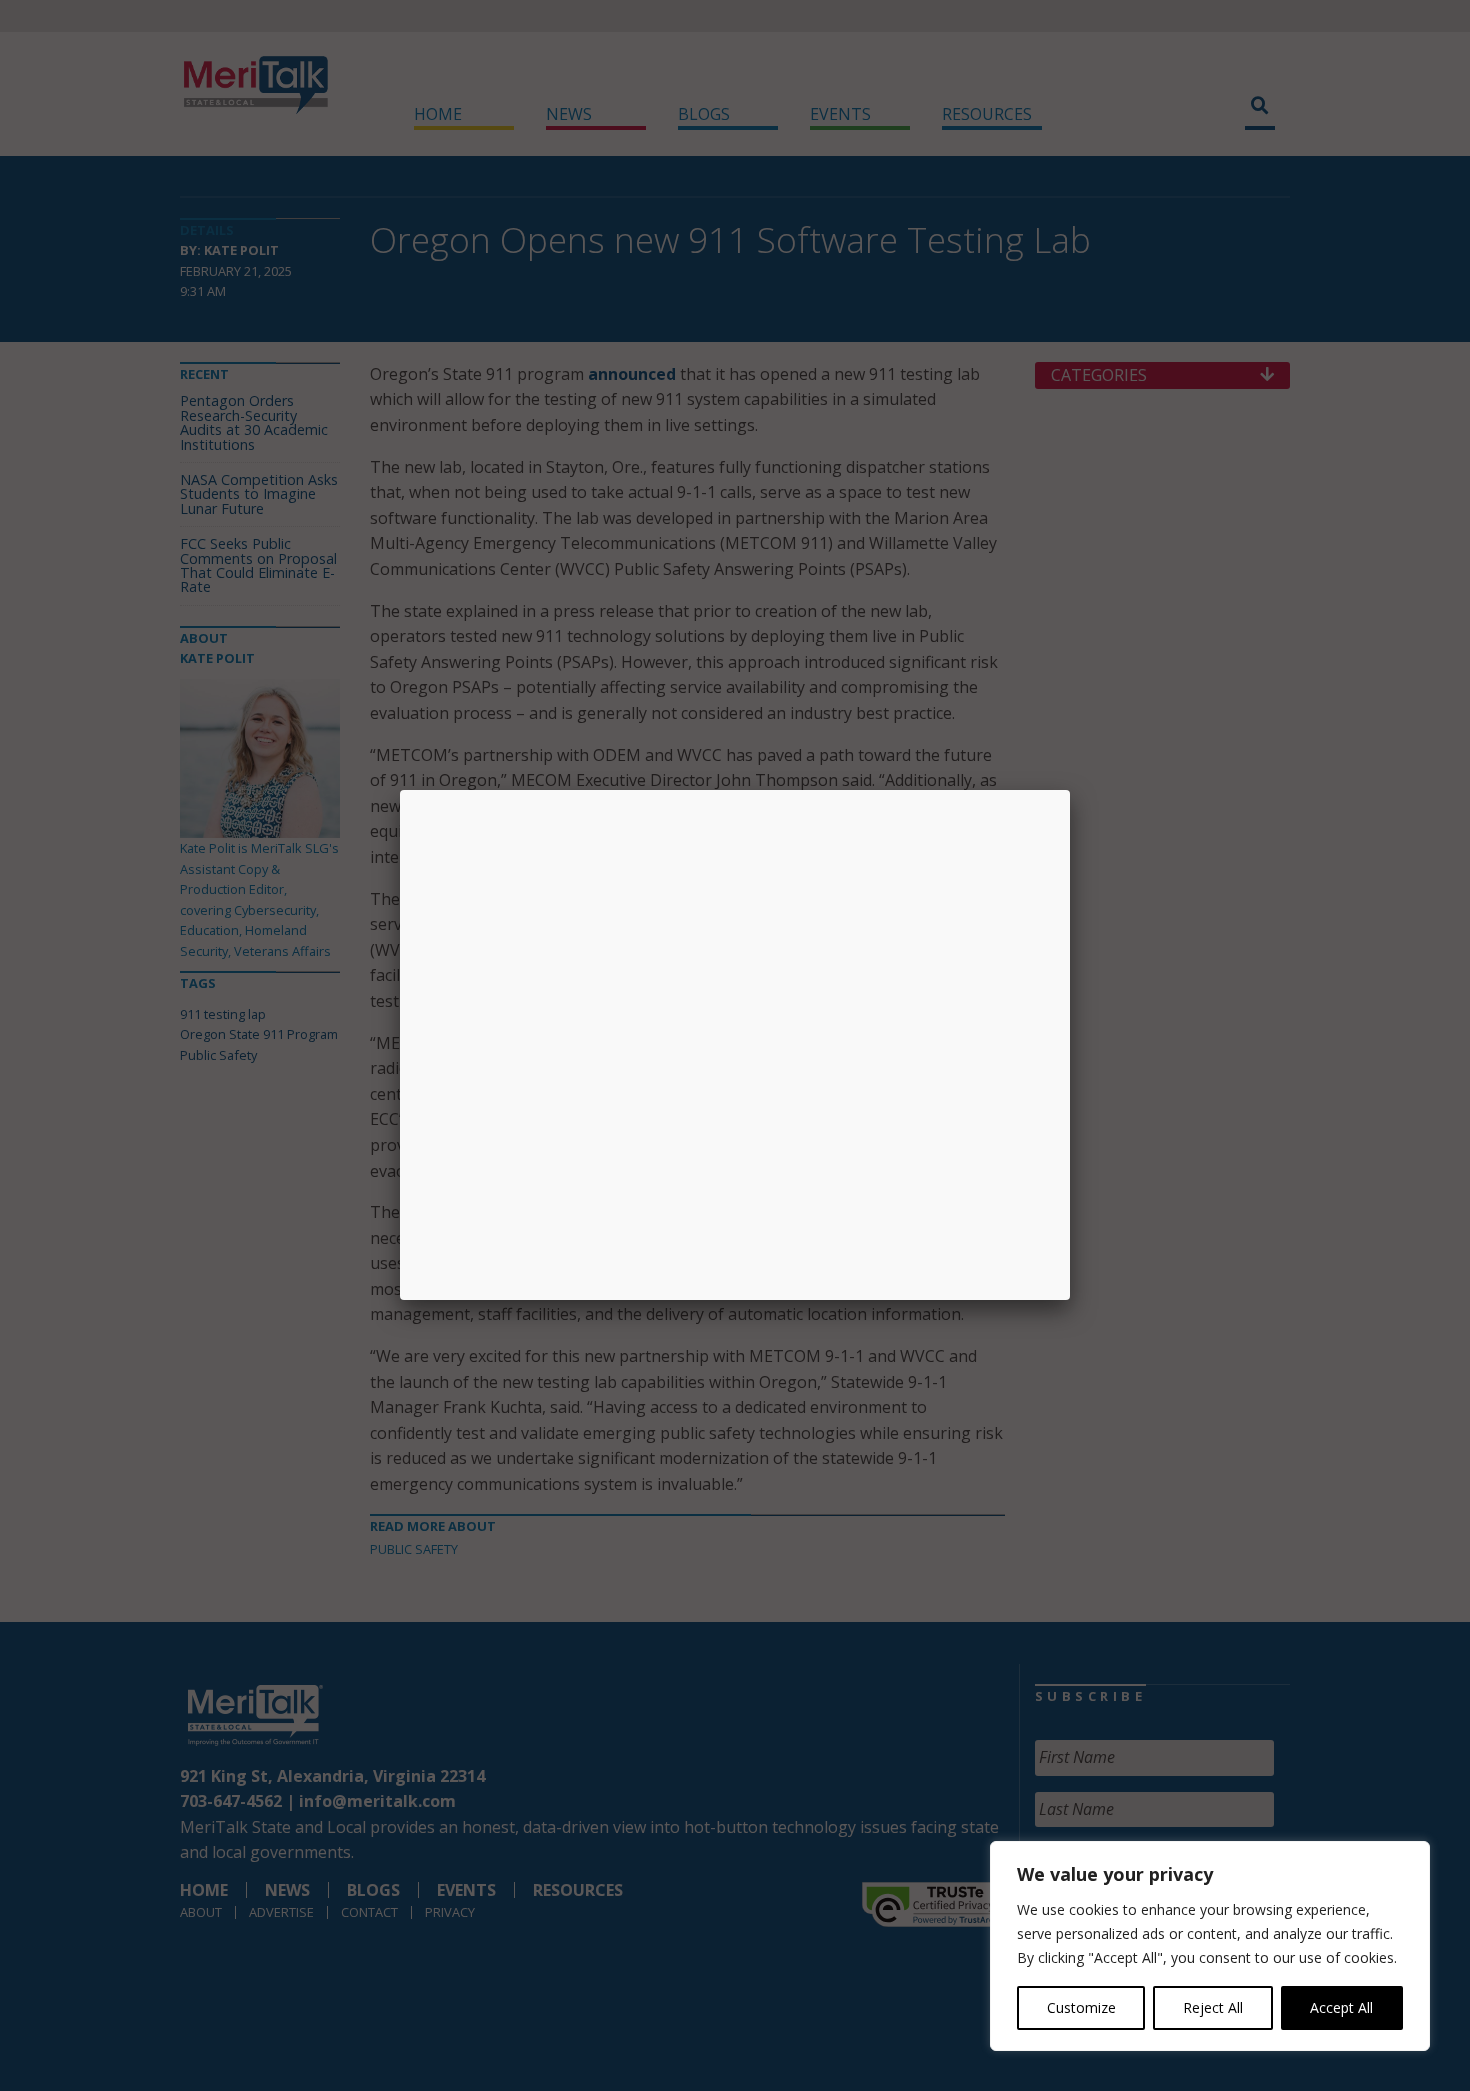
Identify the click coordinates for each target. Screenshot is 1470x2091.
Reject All (1213, 2007)
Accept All (1341, 2007)
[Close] (1070, 790)
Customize (1081, 2007)
